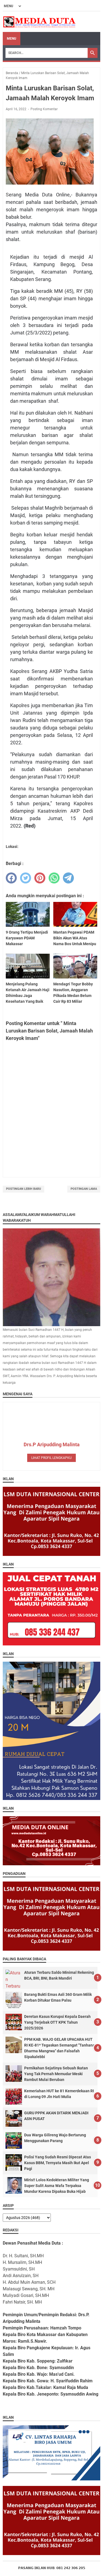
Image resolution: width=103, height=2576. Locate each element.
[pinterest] (40, 878)
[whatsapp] (54, 878)
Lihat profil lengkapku (51, 1458)
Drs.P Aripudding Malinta (52, 1444)
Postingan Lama (84, 1189)
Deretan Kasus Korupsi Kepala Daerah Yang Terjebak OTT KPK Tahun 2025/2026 (57, 2022)
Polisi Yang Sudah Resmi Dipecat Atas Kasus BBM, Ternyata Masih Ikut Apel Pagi (58, 2163)
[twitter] (26, 878)
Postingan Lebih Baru (23, 1189)
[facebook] (11, 878)
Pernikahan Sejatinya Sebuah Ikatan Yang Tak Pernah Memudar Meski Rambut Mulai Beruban (56, 2074)
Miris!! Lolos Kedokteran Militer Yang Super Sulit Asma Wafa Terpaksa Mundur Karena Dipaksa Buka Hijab (57, 2186)
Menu (12, 39)
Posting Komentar (44, 109)
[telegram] (68, 878)
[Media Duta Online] (40, 22)
